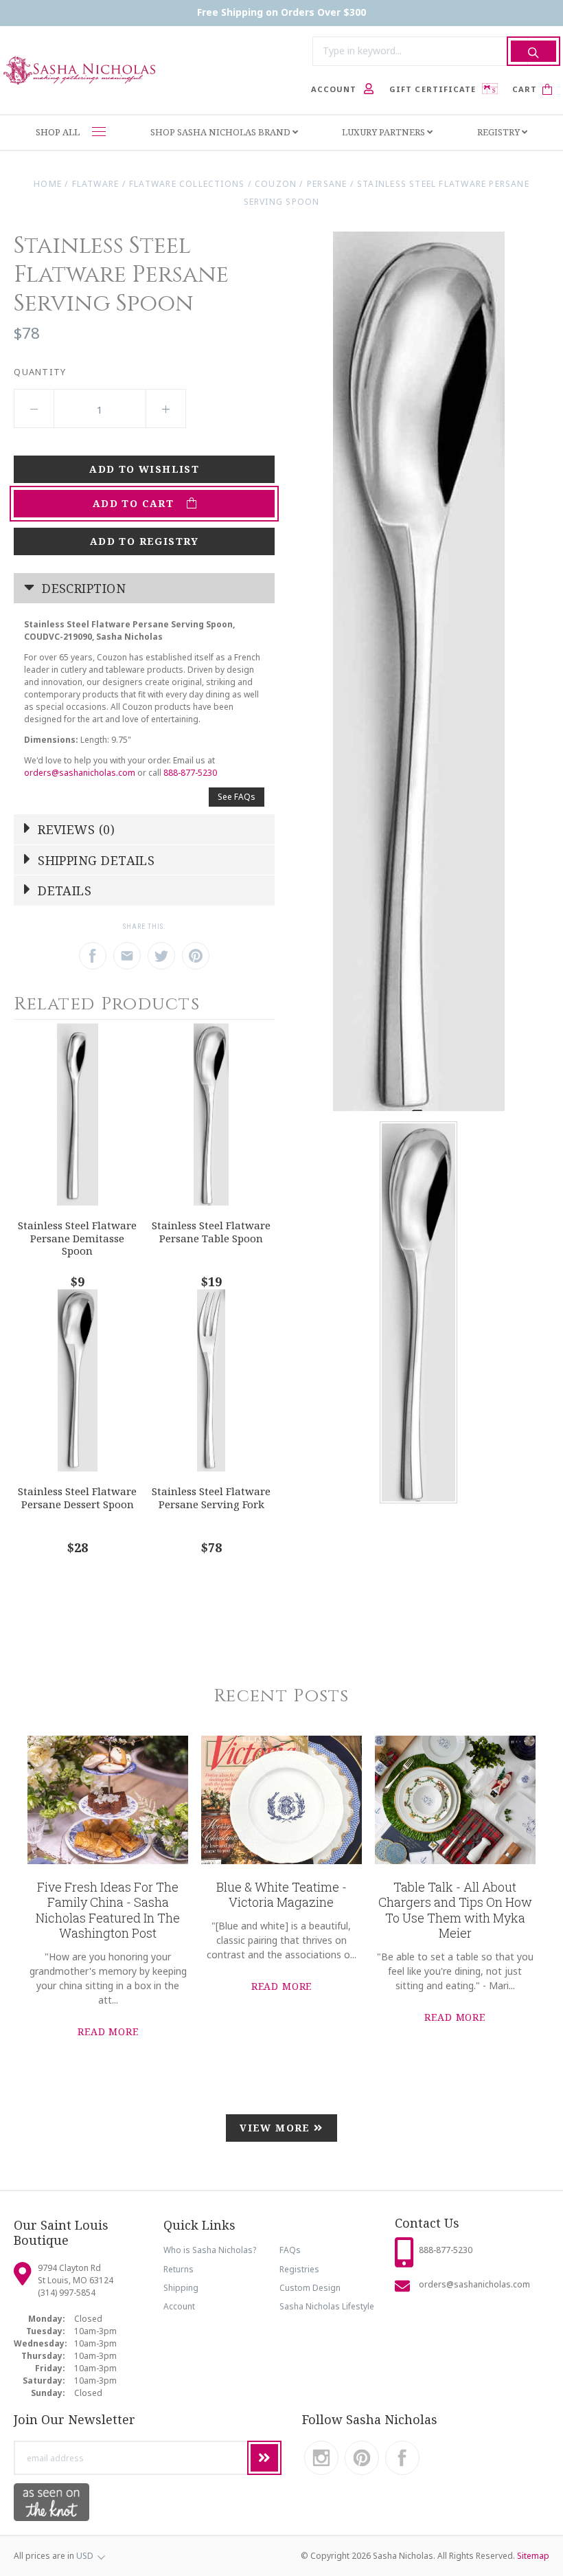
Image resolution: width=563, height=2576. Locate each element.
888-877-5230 (190, 773)
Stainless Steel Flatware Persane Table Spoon (211, 1232)
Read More (108, 2031)
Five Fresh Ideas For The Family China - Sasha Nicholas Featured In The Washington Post (108, 1910)
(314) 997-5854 (67, 2293)
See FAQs (237, 797)
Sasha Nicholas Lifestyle (327, 2306)
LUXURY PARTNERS (384, 132)
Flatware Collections (187, 184)
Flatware (96, 184)
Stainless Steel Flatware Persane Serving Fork (211, 1498)
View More (277, 2128)
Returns (179, 2269)
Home (48, 184)
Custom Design (310, 2288)
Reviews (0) (74, 829)
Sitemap (533, 2556)
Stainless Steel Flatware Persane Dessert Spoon (77, 1498)
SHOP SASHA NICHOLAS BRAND (221, 132)
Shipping (181, 2288)
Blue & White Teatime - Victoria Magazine (281, 1895)
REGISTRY (499, 132)
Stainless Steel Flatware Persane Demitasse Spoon (77, 1238)
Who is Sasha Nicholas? (210, 2250)
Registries (299, 2269)
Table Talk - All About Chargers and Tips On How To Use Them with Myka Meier (455, 1910)
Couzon (276, 184)
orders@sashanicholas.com (80, 773)
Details (63, 891)
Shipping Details (95, 860)
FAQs (290, 2250)
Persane (327, 184)
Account (179, 2306)
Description (82, 588)
